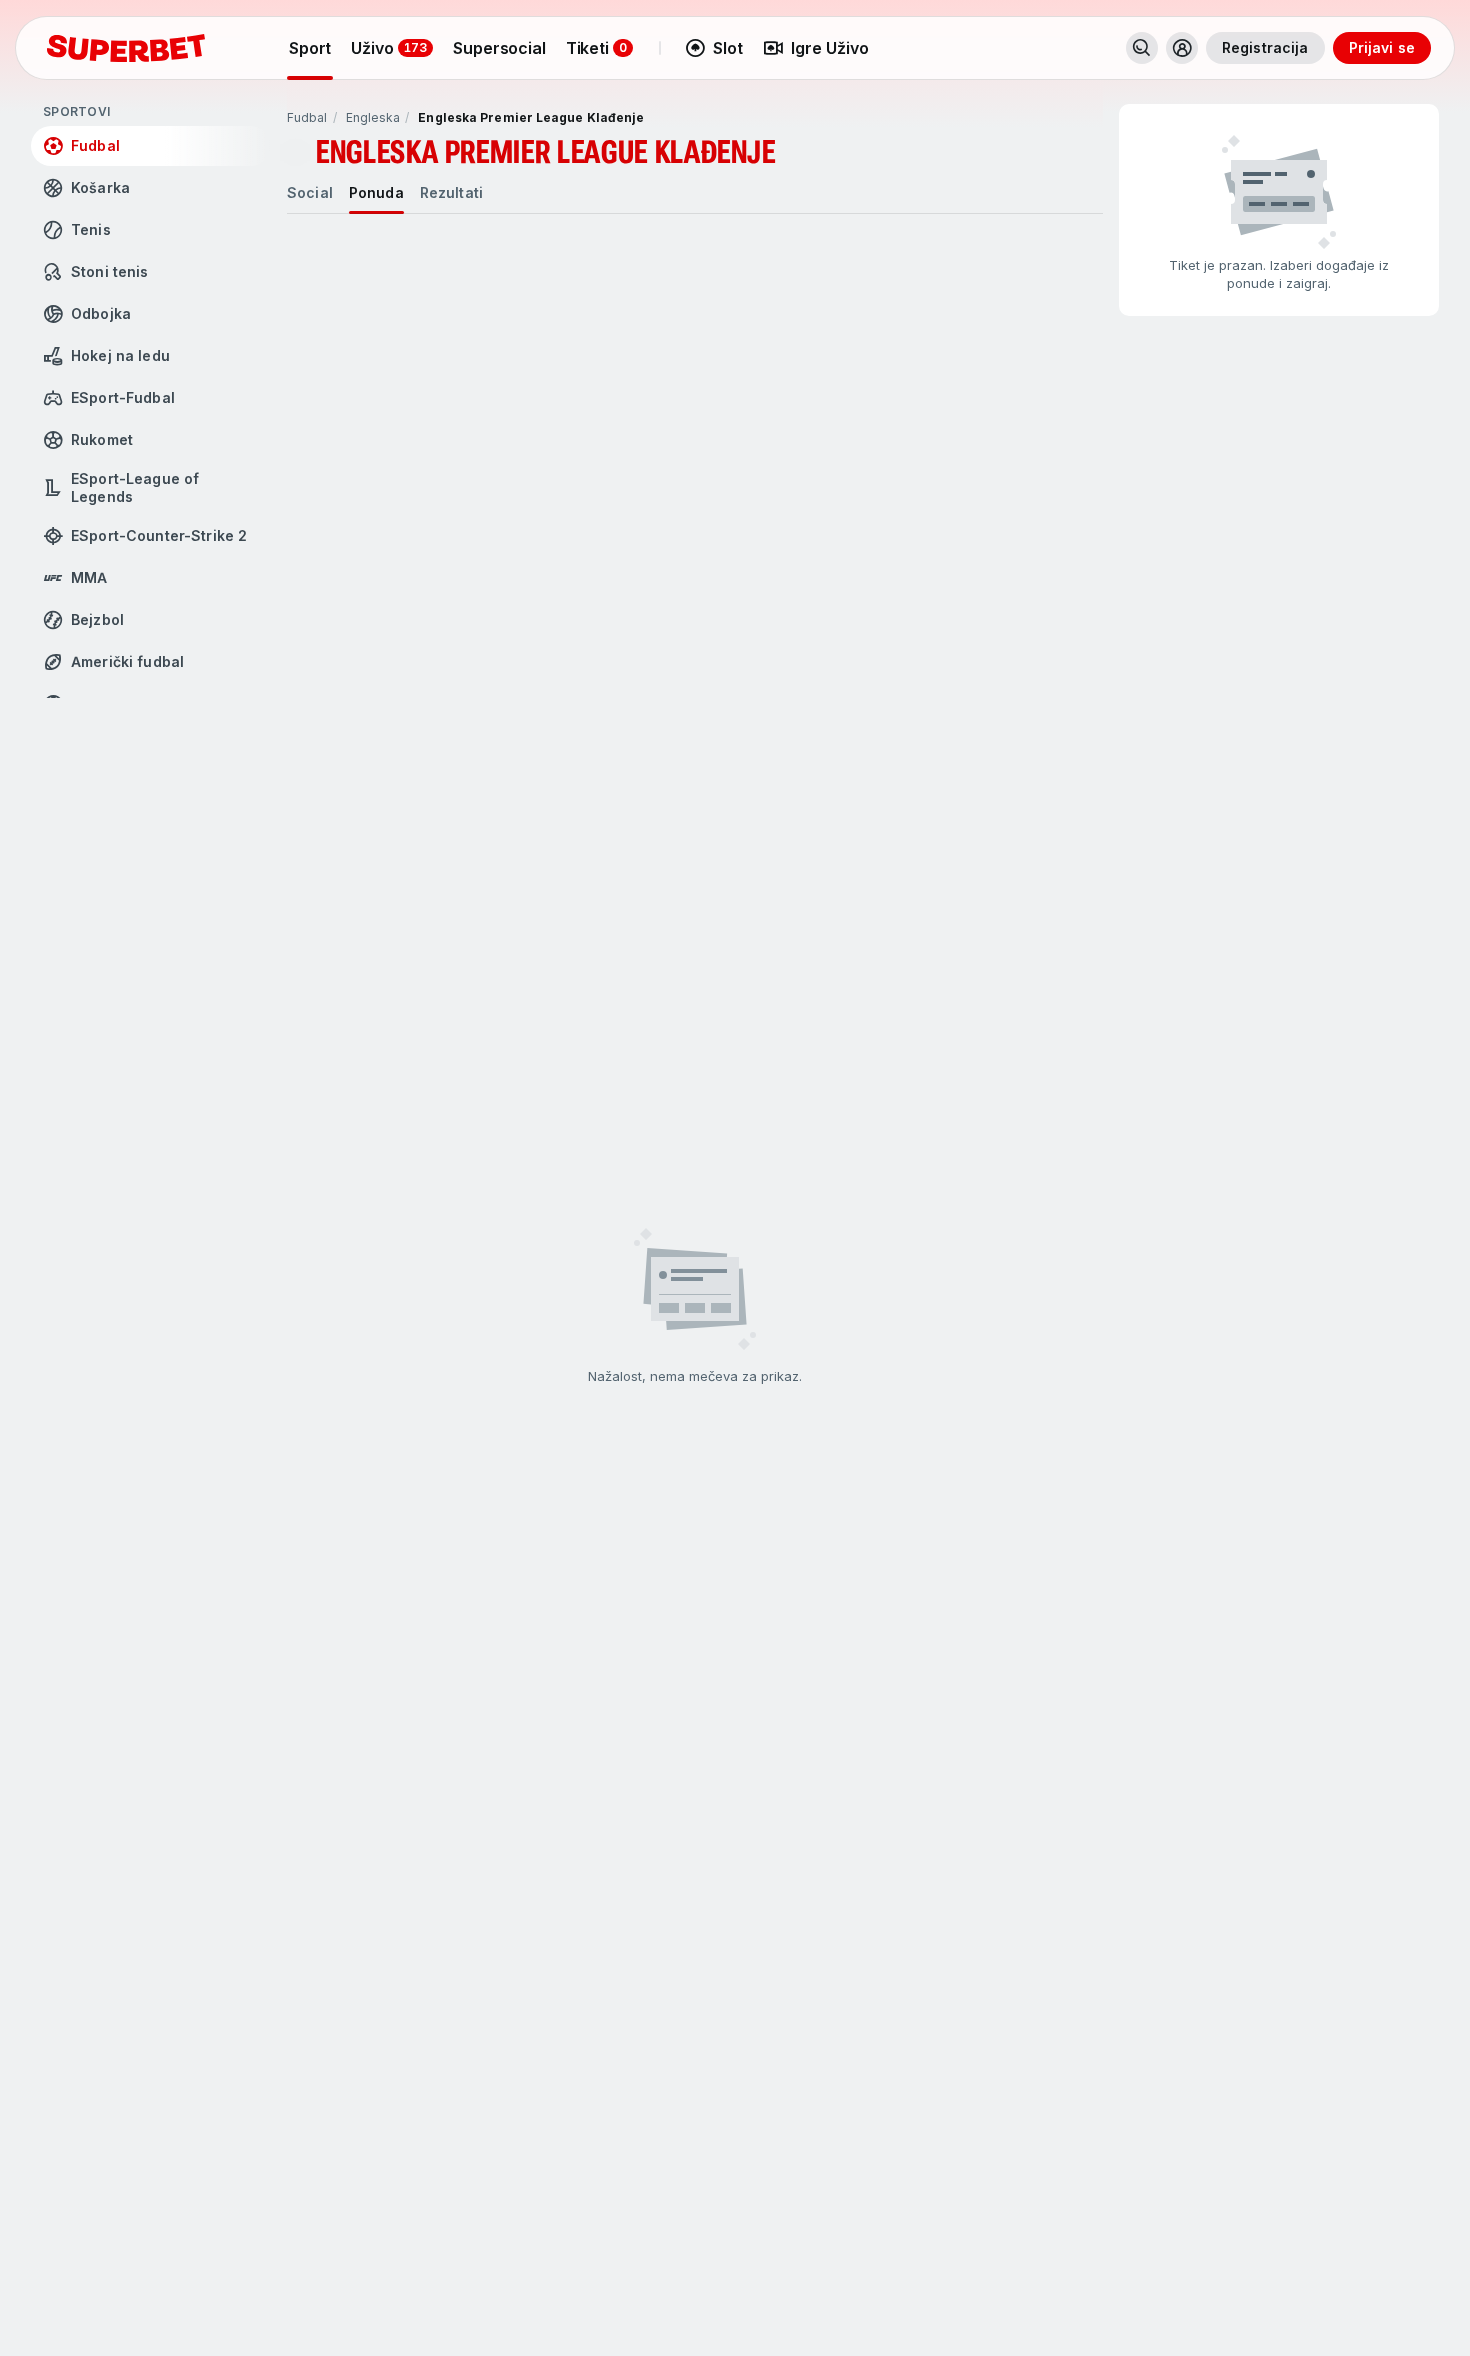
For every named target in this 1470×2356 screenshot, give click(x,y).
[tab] (310, 193)
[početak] (126, 48)
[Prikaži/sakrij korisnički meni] (1182, 48)
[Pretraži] (1142, 48)
